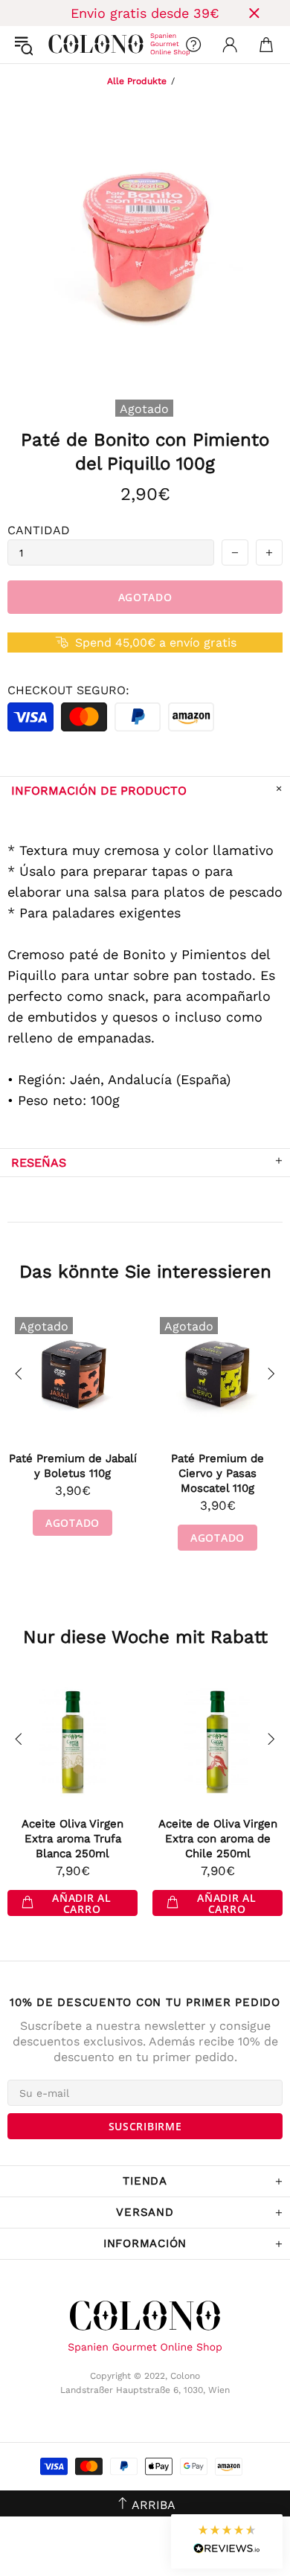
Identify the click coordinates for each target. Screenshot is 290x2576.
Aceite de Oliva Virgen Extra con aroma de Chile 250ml (218, 1839)
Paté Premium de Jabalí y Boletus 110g (73, 1466)
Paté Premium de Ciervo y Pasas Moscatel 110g (217, 1473)
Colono (60, 45)
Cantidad (39, 530)
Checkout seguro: (68, 690)
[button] (227, 2541)
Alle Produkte (137, 81)
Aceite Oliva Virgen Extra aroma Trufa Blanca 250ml (72, 1839)
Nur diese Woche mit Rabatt (145, 1637)
